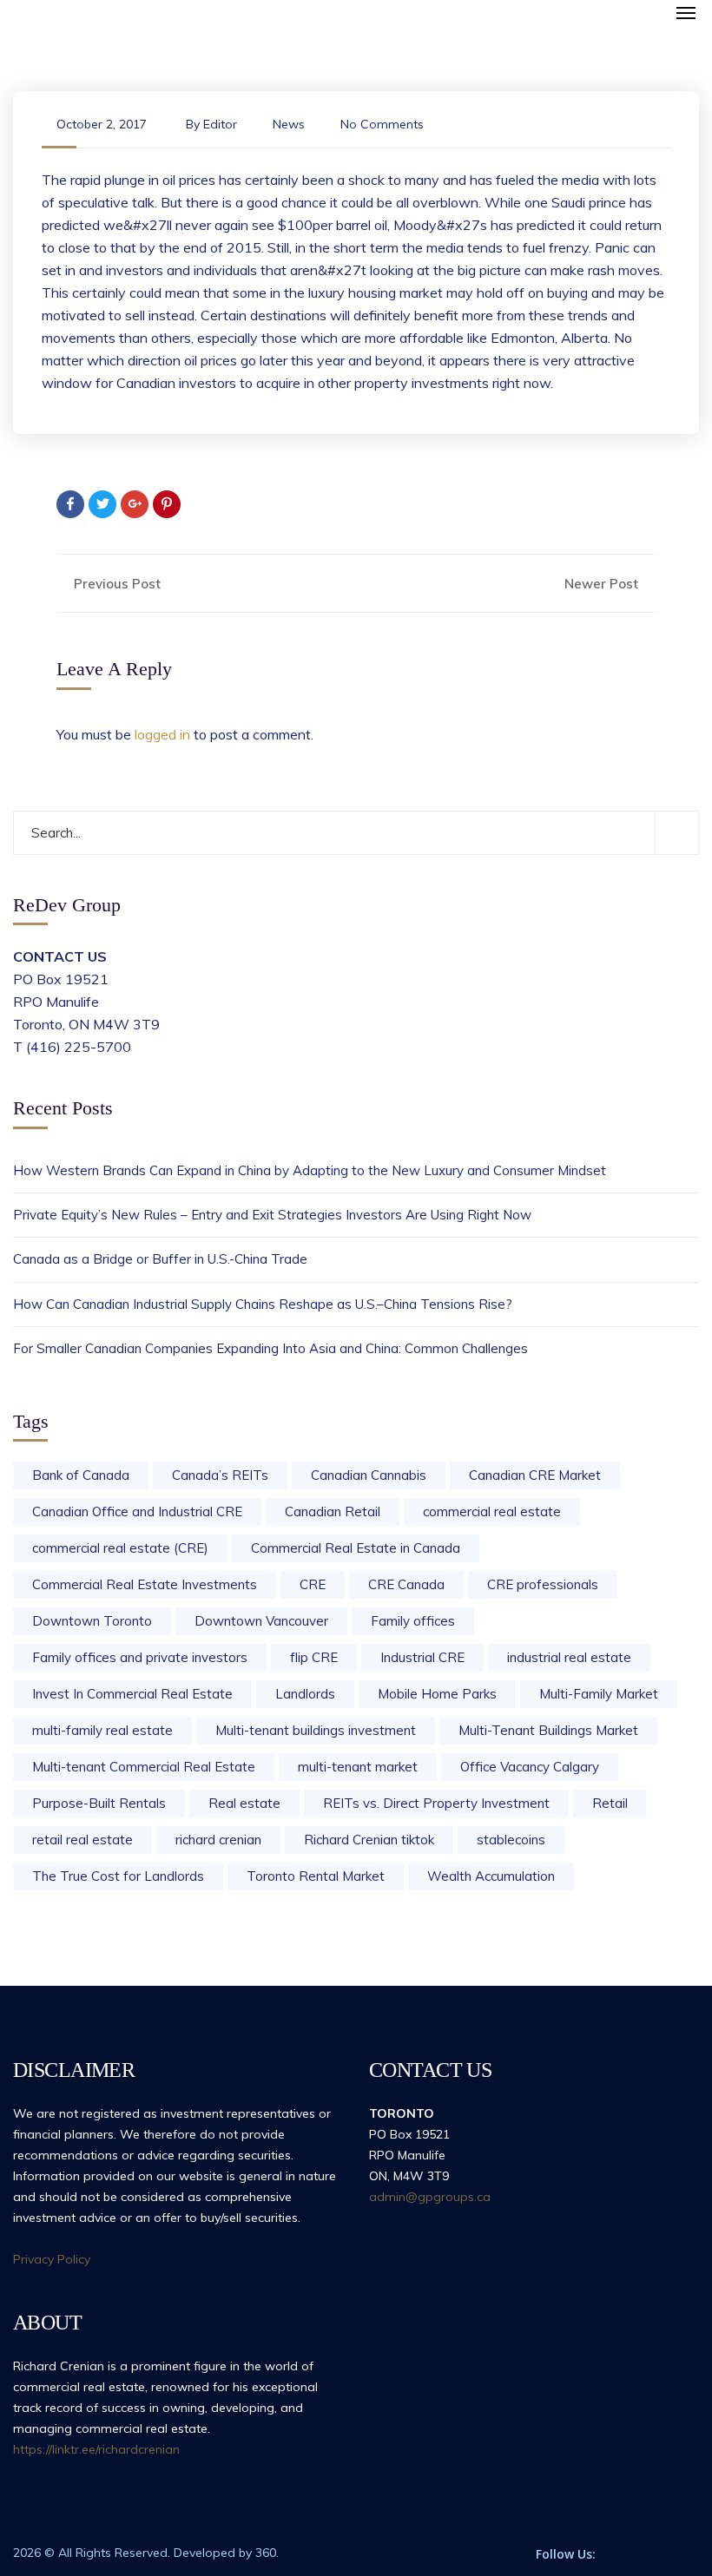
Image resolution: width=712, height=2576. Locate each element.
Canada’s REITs (220, 1475)
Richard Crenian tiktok (369, 1840)
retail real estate (82, 1840)
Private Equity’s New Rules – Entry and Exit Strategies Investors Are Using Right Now (272, 1215)
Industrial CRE (422, 1657)
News (289, 124)
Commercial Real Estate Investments (145, 1584)
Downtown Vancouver (261, 1621)
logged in (162, 734)
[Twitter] (102, 504)
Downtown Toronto (92, 1621)
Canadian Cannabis (369, 1475)
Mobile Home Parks (437, 1694)
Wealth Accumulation (491, 1876)
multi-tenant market (358, 1767)
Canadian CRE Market (535, 1475)
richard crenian (218, 1840)
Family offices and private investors (140, 1657)
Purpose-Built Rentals (99, 1803)
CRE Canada (406, 1584)
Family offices (413, 1621)
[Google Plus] (135, 504)
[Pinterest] (167, 504)
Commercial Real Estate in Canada (356, 1548)
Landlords (305, 1694)
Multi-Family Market (599, 1694)
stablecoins (511, 1840)
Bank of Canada (81, 1475)
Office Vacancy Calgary (530, 1767)
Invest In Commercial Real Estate (132, 1694)
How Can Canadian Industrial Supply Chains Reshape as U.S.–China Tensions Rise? (263, 1304)
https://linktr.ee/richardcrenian (96, 2449)
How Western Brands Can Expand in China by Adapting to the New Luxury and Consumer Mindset (310, 1170)
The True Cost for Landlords (118, 1876)
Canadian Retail (333, 1511)
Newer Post (603, 584)
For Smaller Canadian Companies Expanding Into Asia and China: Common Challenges (270, 1348)
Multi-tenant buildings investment (316, 1730)
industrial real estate (569, 1657)
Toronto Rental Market (316, 1876)
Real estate (244, 1803)
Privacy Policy (52, 2259)
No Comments (382, 124)
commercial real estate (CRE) (120, 1548)
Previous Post (115, 584)
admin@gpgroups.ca (430, 2197)
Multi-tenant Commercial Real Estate (144, 1767)
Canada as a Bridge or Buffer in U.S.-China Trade (160, 1259)
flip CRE (314, 1657)
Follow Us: (566, 2554)
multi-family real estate (102, 1730)
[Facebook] (70, 504)
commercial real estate (492, 1511)
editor (220, 124)
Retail (610, 1803)
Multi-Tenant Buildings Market (548, 1730)
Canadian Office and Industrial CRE (137, 1511)
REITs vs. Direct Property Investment (436, 1803)
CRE (313, 1584)
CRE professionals (543, 1584)
